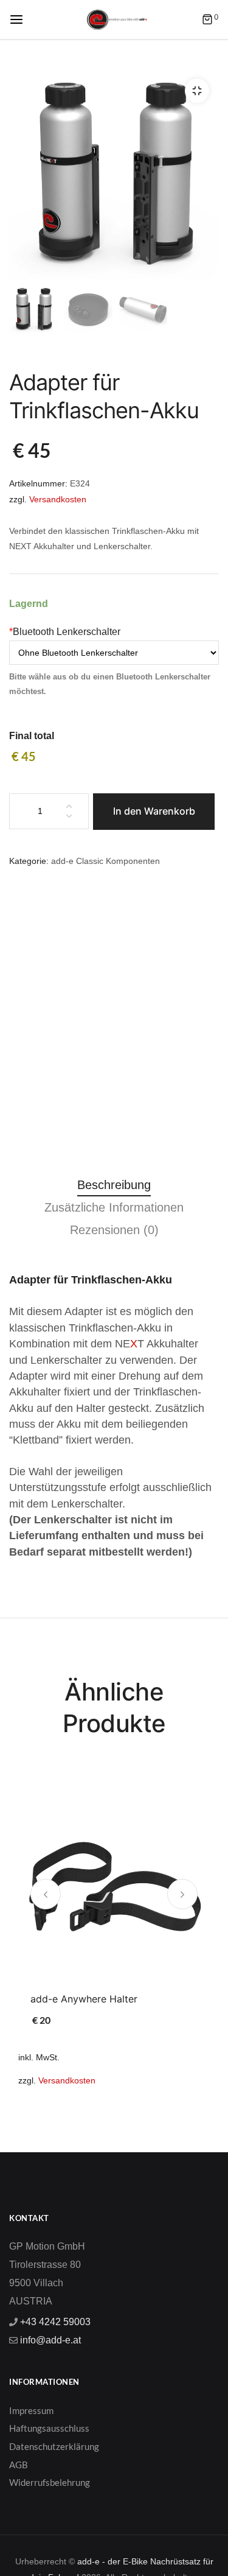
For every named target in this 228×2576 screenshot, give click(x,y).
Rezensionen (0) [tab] (114, 1230)
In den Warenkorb (154, 811)
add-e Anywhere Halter (84, 1999)
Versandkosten (58, 499)
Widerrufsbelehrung (50, 2482)
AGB (19, 2465)
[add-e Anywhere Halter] (114, 1886)
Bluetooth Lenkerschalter (65, 632)
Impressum (31, 2410)
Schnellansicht (139, 1947)
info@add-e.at (49, 2340)
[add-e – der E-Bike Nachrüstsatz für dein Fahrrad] (117, 19)
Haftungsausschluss (49, 2428)
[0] (207, 20)
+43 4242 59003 (54, 2322)
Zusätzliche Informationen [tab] (114, 1207)
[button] (197, 91)
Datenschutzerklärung (54, 2446)
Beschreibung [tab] (114, 1185)
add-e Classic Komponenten (105, 861)
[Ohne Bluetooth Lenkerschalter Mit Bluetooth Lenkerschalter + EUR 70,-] (114, 653)
